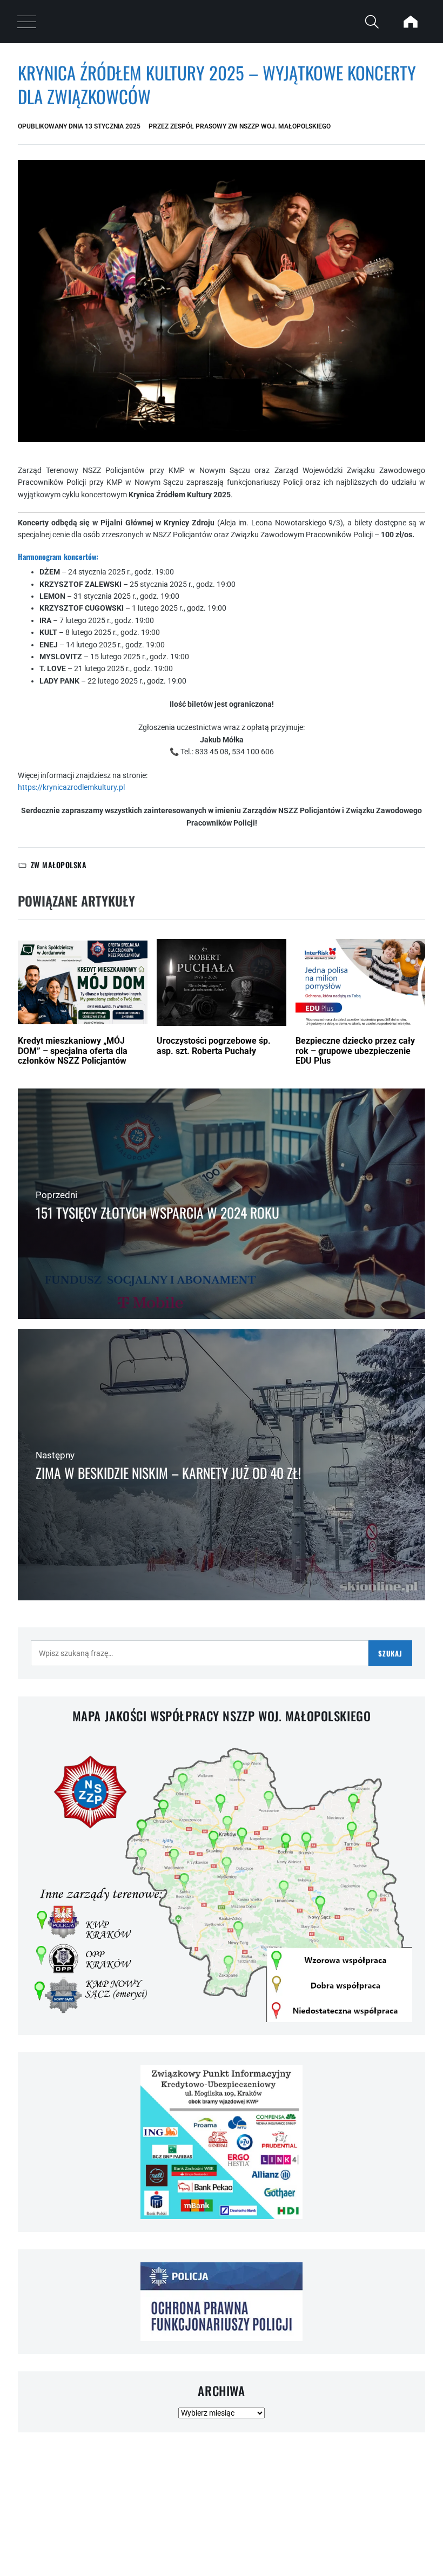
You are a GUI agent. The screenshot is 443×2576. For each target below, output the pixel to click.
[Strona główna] (411, 22)
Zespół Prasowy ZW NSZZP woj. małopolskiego (250, 126)
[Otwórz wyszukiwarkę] (372, 22)
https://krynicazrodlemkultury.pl (71, 787)
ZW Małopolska (59, 865)
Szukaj (390, 1653)
